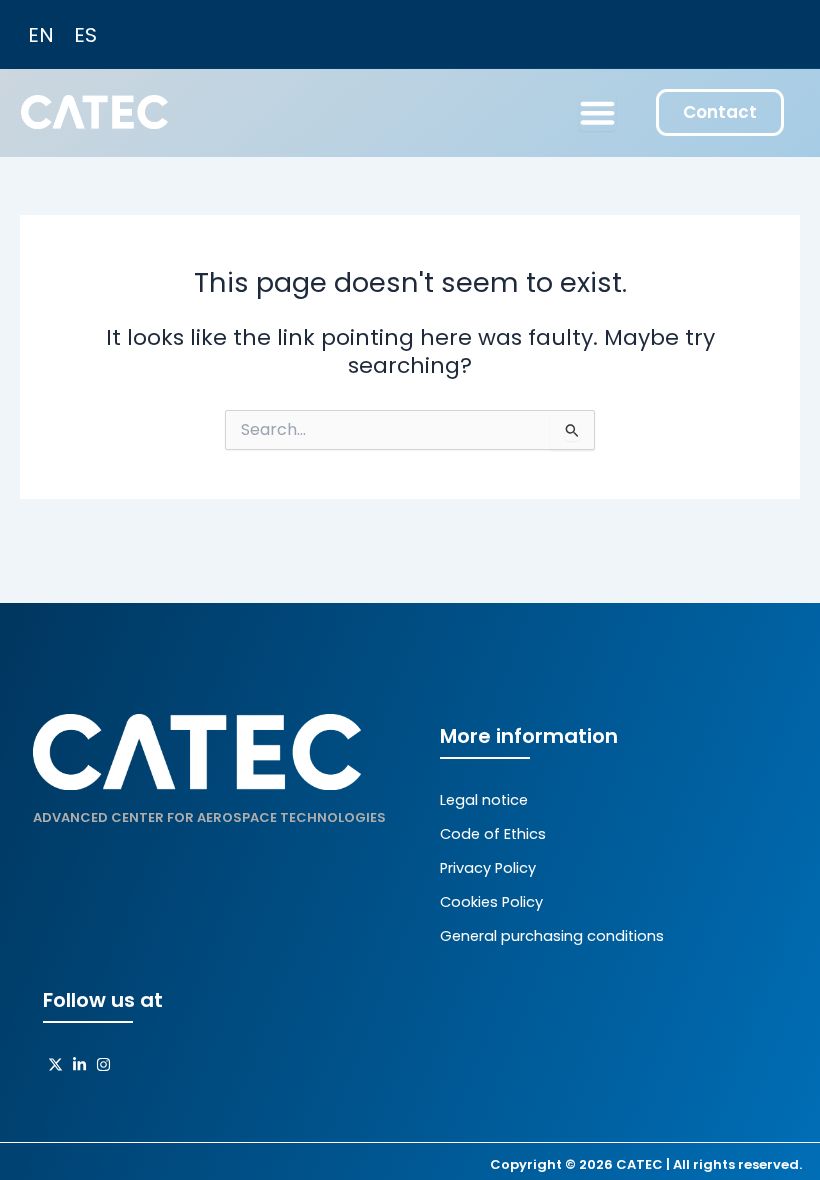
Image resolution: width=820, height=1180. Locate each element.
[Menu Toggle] (597, 112)
